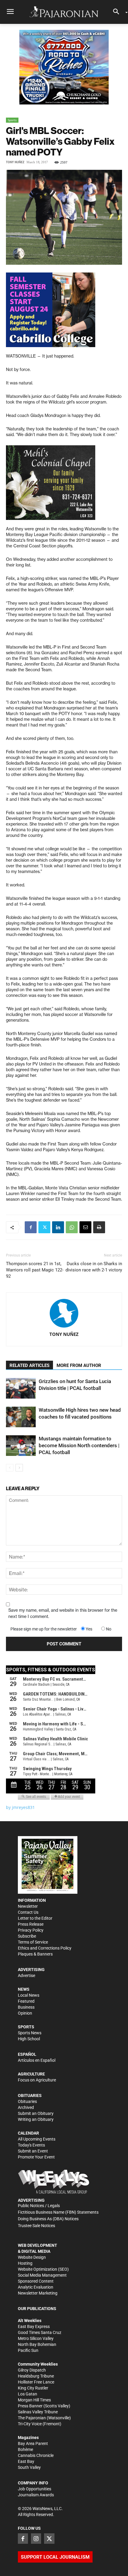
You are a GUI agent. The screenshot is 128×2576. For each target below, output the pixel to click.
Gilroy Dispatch (32, 2370)
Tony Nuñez (15, 162)
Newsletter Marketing (38, 2293)
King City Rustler (33, 2388)
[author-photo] (64, 1314)
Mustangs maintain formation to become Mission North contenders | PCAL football (79, 1445)
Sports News (30, 2033)
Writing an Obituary (36, 2119)
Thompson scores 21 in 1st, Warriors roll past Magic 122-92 (35, 1270)
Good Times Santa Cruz (40, 2332)
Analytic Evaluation (36, 2287)
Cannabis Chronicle (36, 2455)
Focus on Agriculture (37, 2080)
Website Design (32, 2257)
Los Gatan (28, 2394)
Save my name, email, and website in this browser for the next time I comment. (63, 1613)
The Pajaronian (32, 2418)
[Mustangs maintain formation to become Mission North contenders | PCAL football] (21, 1446)
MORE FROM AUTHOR (79, 1365)
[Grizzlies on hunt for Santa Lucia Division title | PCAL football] (21, 1388)
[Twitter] (44, 1227)
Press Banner (30, 2406)
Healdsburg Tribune (36, 2376)
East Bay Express (34, 2326)
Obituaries (27, 2101)
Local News (29, 1995)
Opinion (25, 2013)
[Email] (85, 1227)
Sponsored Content (36, 2281)
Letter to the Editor (35, 1918)
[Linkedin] (58, 1227)
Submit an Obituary (36, 2113)
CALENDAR (28, 2133)
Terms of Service (33, 1942)
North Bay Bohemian (37, 2344)
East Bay (26, 2461)
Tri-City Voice (30, 2424)
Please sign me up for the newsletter (44, 1629)
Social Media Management (42, 2275)
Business (26, 2007)
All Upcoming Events (37, 2139)
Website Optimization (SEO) (43, 2269)
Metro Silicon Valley (36, 2338)
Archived (26, 2107)
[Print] (99, 1227)
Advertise (26, 1976)
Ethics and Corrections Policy (45, 1948)
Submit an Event (33, 2151)
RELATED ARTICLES (29, 1365)
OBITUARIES (30, 2095)
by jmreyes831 (20, 1807)
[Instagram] (36, 2538)
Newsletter (28, 1906)
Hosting (25, 2263)
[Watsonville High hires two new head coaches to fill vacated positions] (21, 1417)
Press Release (31, 1924)
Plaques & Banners (35, 1954)
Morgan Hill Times (34, 2400)
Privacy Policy (31, 1930)
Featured (26, 2001)
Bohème (25, 2449)
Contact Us (28, 1912)
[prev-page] (10, 1468)
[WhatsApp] (72, 1227)
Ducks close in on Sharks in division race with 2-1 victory (94, 1267)
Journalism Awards (36, 2495)
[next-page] (19, 1468)
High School (29, 2039)
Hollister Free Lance (36, 2382)
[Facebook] (31, 1227)
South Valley (29, 2467)
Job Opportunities (35, 2489)
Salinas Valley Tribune (38, 2412)
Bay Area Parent (33, 2443)
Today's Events (31, 2145)
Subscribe (27, 1936)
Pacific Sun (28, 2350)
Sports (12, 120)
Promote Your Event (36, 2157)
